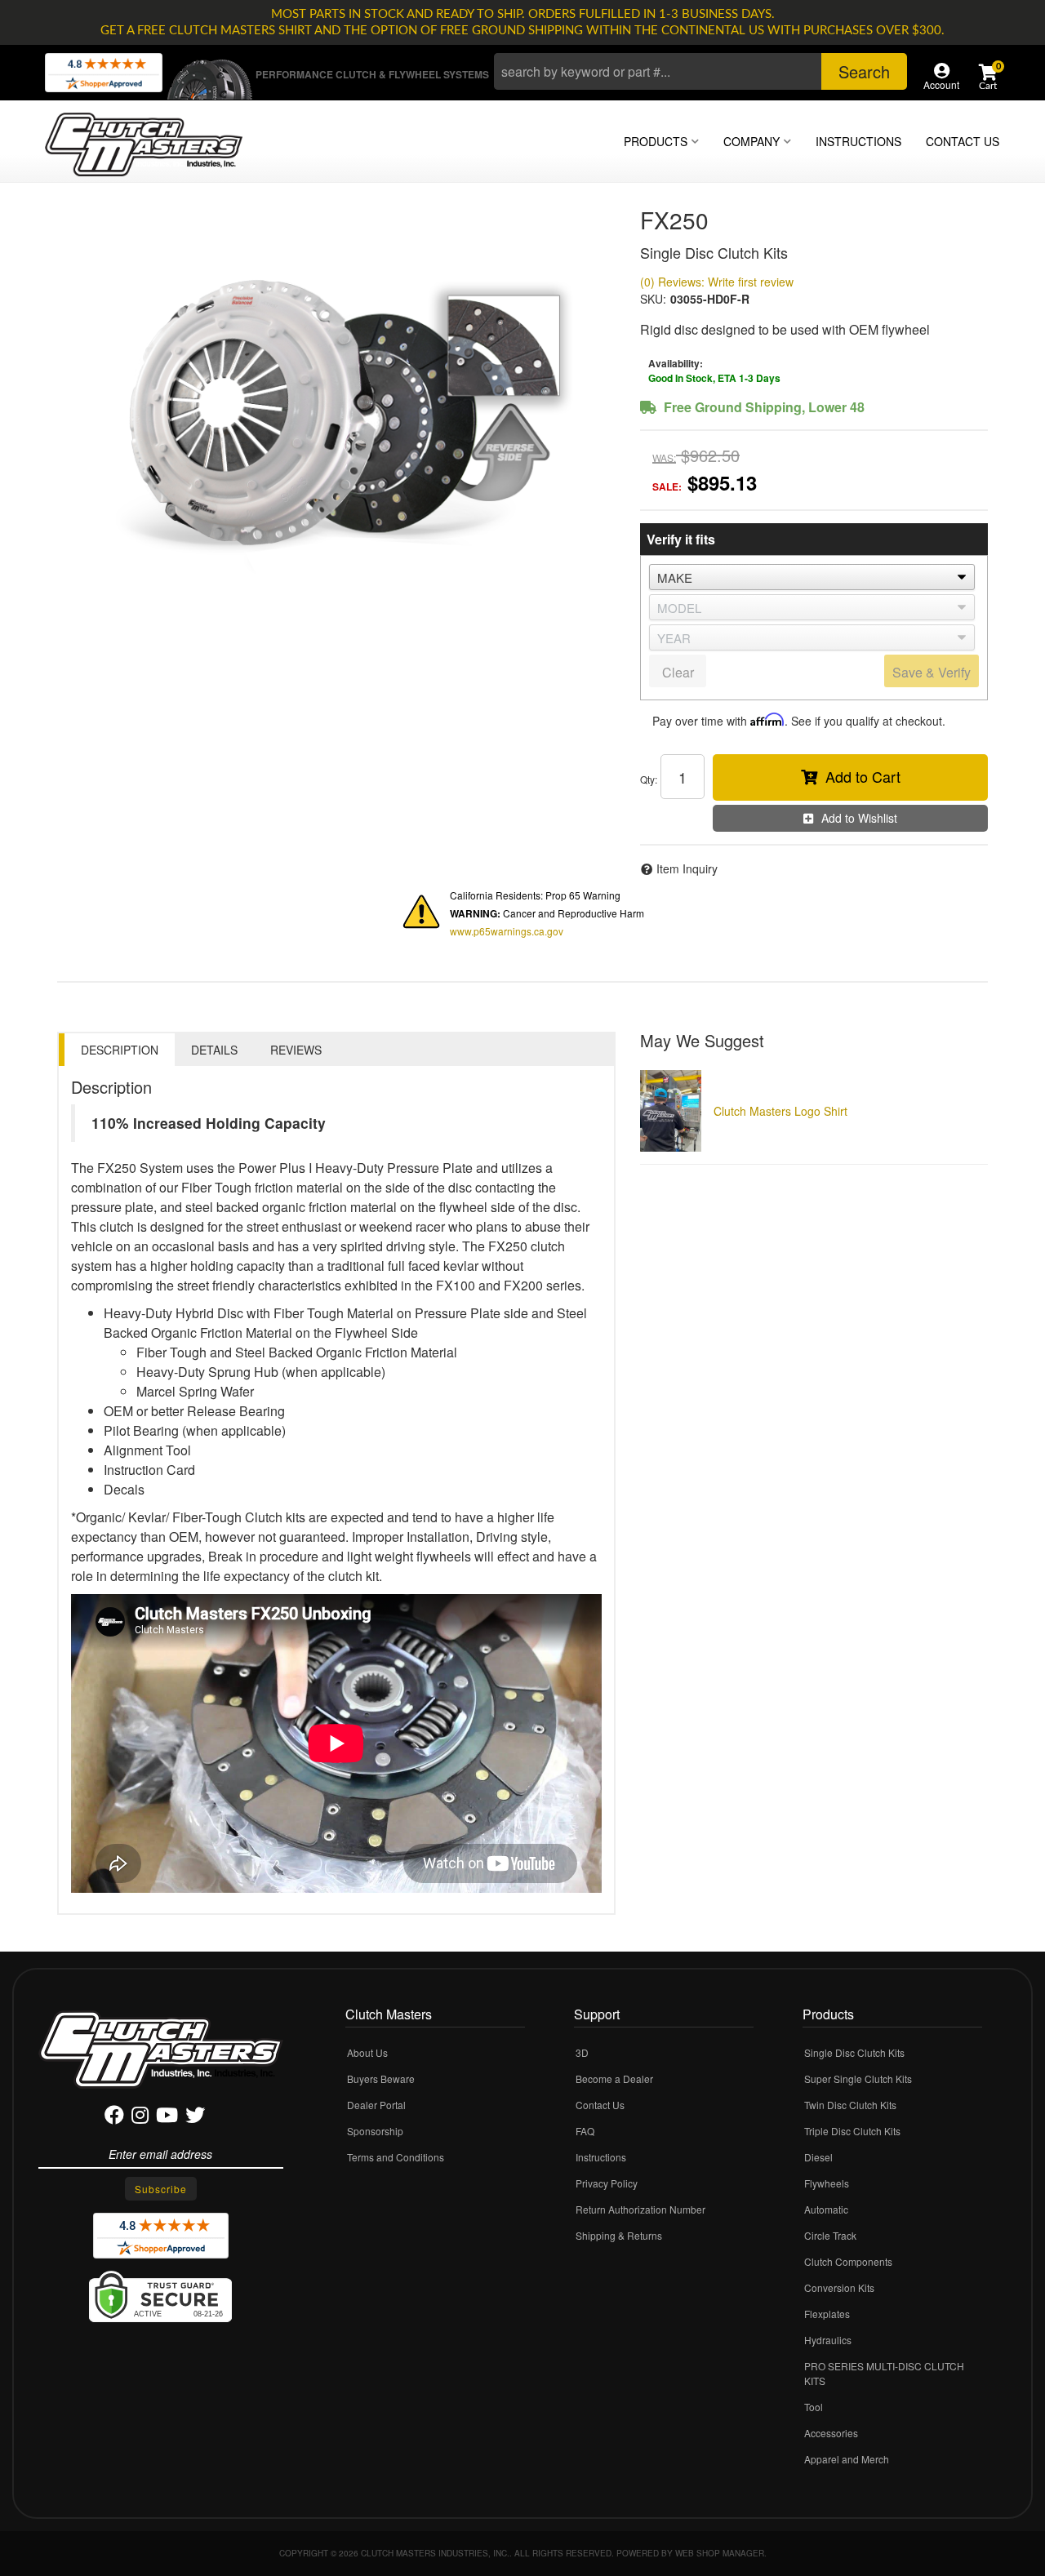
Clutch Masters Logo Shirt (780, 1111)
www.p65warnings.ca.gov (507, 931)
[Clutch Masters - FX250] (336, 403)
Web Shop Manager (720, 2553)
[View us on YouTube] (167, 2118)
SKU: (653, 299)
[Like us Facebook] (114, 2118)
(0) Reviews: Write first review (717, 282)
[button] (700, 71)
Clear (678, 672)
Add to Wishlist (859, 818)
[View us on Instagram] (140, 2118)
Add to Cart (863, 776)
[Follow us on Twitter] (195, 2118)
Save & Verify (932, 672)
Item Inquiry (687, 868)
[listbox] (812, 577)
